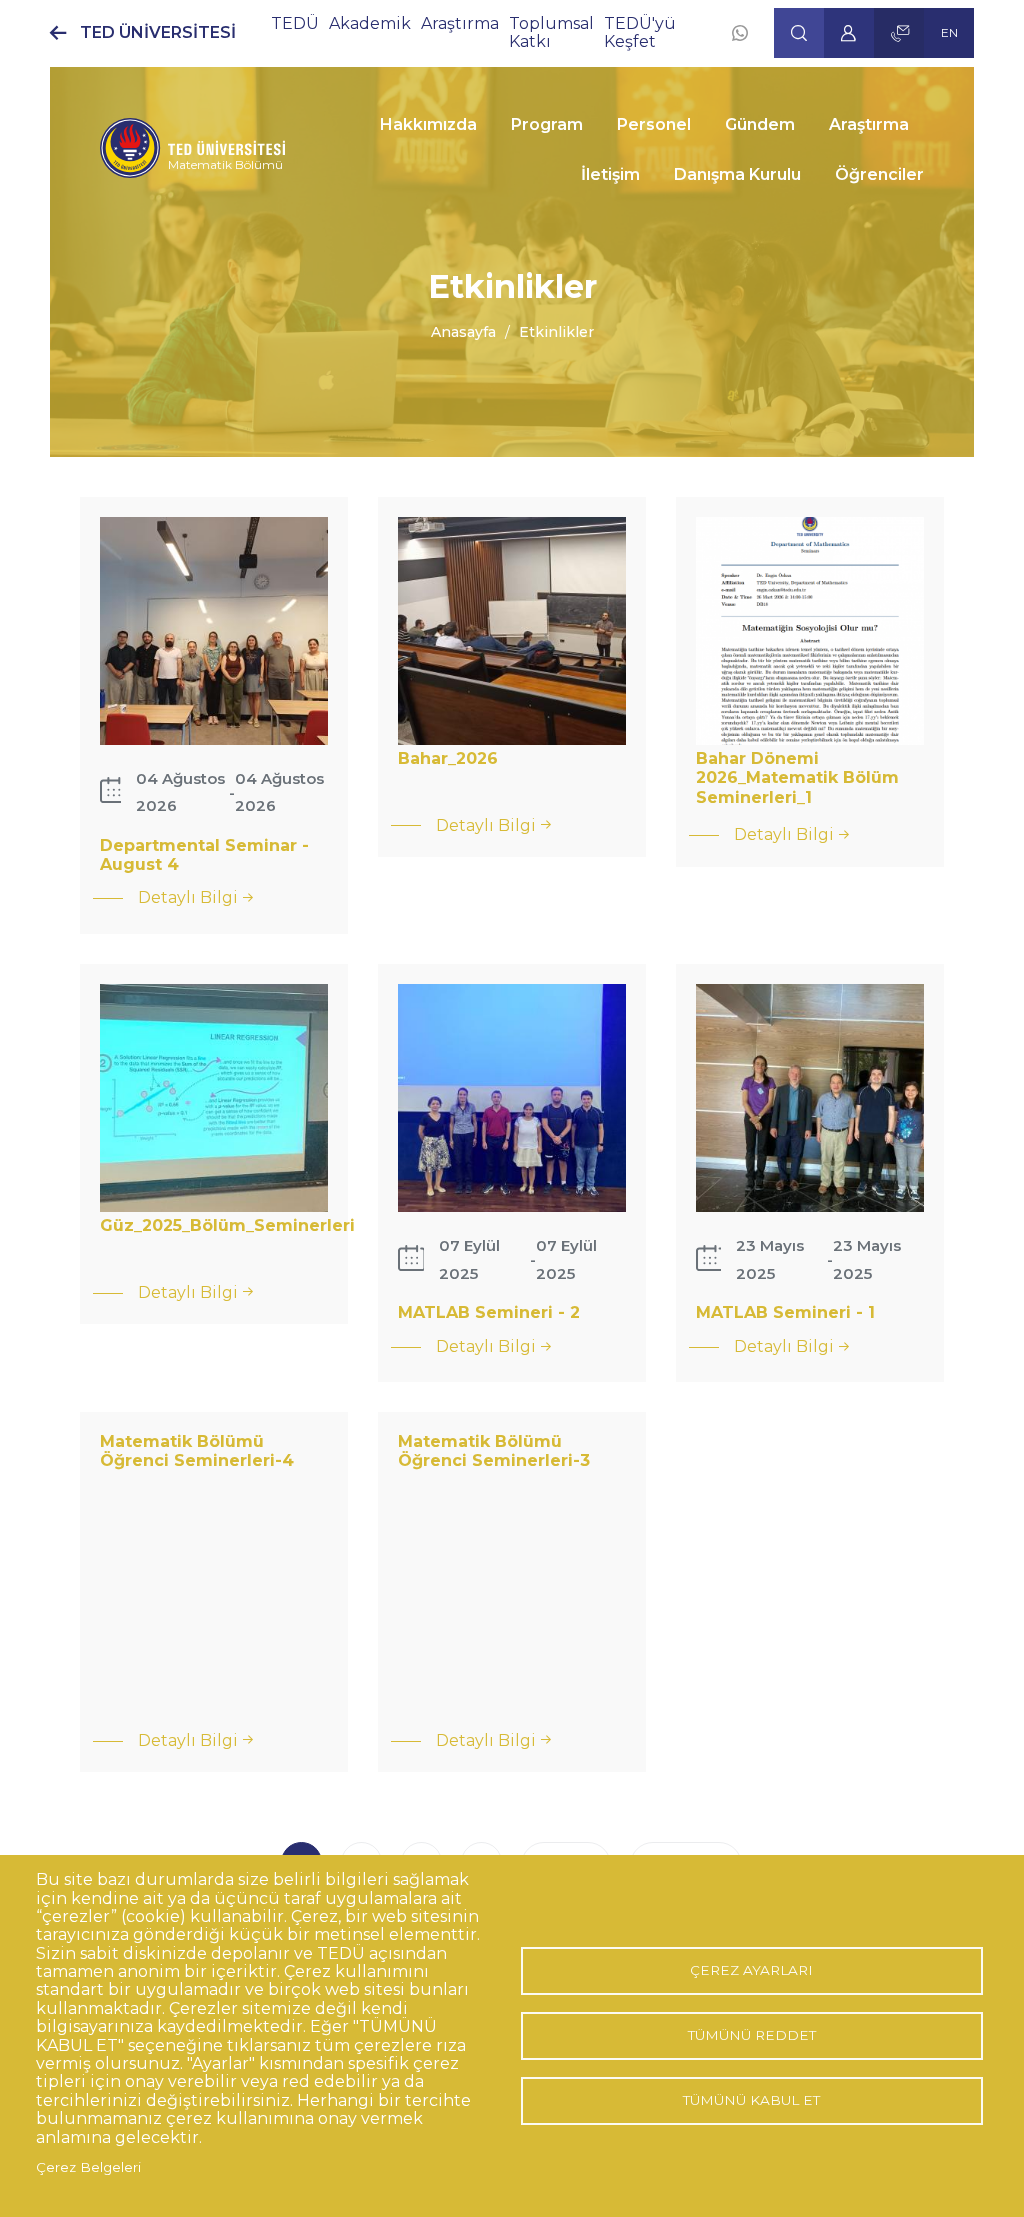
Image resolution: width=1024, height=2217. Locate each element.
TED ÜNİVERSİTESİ (158, 32)
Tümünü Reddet (752, 2035)
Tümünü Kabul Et (751, 2100)
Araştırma (460, 23)
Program (547, 124)
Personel (654, 124)
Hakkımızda (428, 124)
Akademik (370, 23)
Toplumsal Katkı (551, 32)
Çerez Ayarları (751, 1970)
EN (949, 32)
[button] (799, 33)
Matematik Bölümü (225, 164)
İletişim (610, 174)
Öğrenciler (879, 174)
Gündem (760, 124)
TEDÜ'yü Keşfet (640, 32)
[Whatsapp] (740, 33)
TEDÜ (295, 23)
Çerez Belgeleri (88, 2167)
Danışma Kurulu (737, 174)
